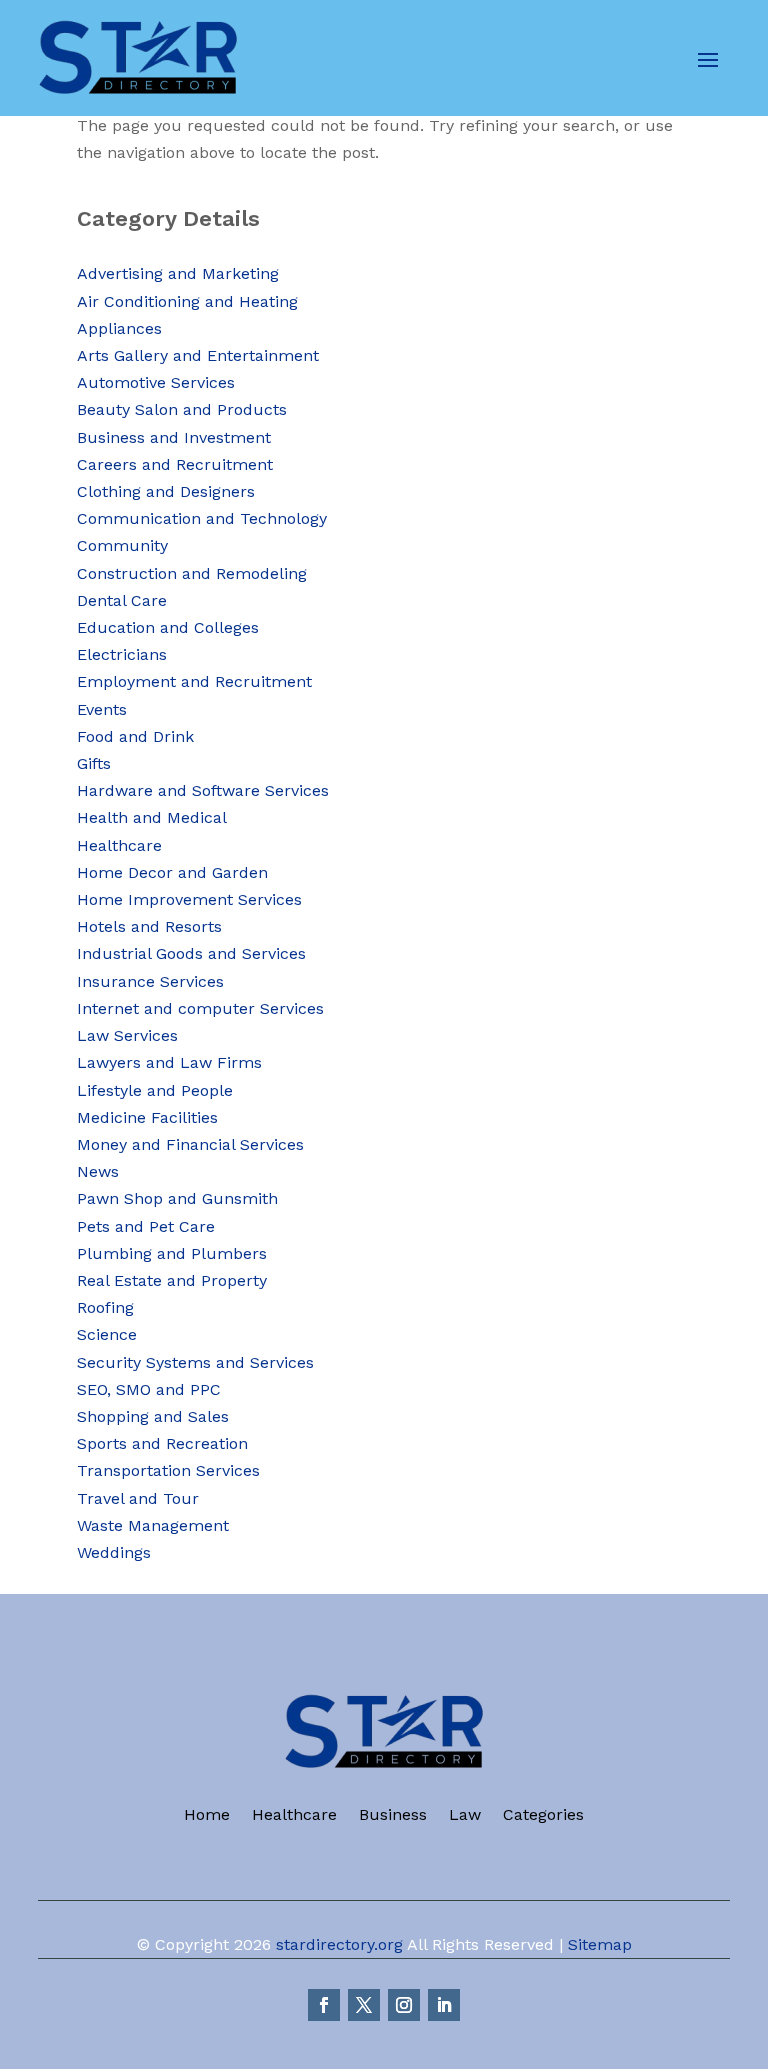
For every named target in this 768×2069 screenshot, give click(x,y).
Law (465, 1816)
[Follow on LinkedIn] (444, 2005)
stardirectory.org (339, 1944)
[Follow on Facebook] (324, 2005)
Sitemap (600, 1944)
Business (393, 1816)
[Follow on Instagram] (404, 2005)
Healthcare (294, 1816)
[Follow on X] (364, 2005)
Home (207, 1816)
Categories (543, 1816)
